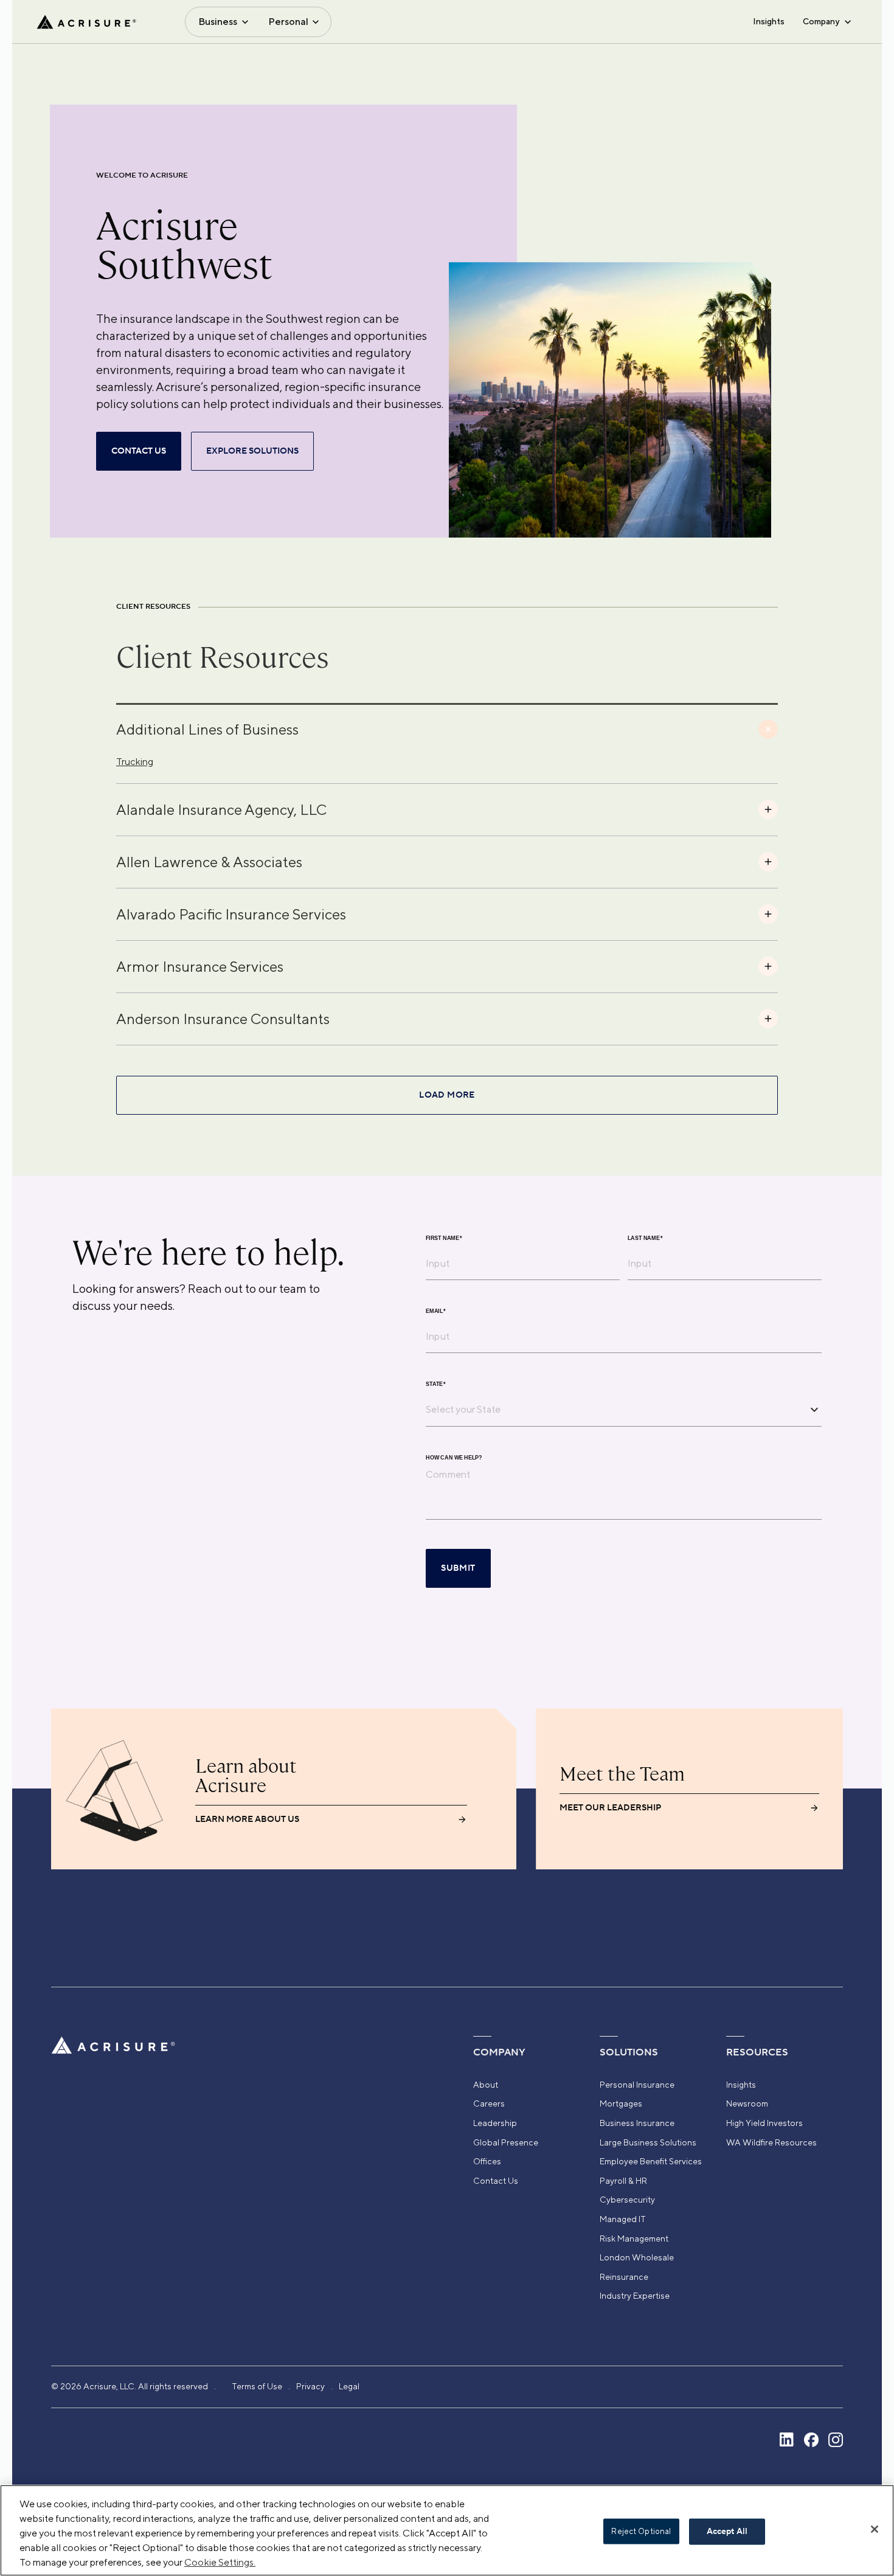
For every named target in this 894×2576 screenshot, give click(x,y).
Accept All (727, 2532)
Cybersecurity (627, 2200)
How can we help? (454, 1458)
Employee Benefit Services (651, 2161)
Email (436, 1311)
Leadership (495, 2123)
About (486, 2085)
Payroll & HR (623, 2181)
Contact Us (496, 2181)
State (436, 1384)
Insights (769, 21)
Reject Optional (641, 2531)
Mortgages (621, 2103)
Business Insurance (637, 2123)
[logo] (86, 22)
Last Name (645, 1238)
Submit (458, 1568)
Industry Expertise (635, 2296)
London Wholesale (637, 2257)
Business (218, 22)
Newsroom (747, 2103)
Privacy (310, 2386)
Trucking (135, 762)
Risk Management (634, 2238)
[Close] (875, 2529)
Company (821, 21)
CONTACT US (139, 451)
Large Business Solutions (648, 2142)
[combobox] (615, 1409)
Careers (489, 2103)
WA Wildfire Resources (771, 2142)
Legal (349, 2386)
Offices (487, 2161)
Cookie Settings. (220, 2562)
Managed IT (623, 2219)
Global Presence (506, 2142)
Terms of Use (257, 2386)
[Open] (814, 1410)
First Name (444, 1238)
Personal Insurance (637, 2085)
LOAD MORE (447, 1095)
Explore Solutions (252, 451)
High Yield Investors (764, 2123)
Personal (288, 22)
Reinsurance (624, 2277)
